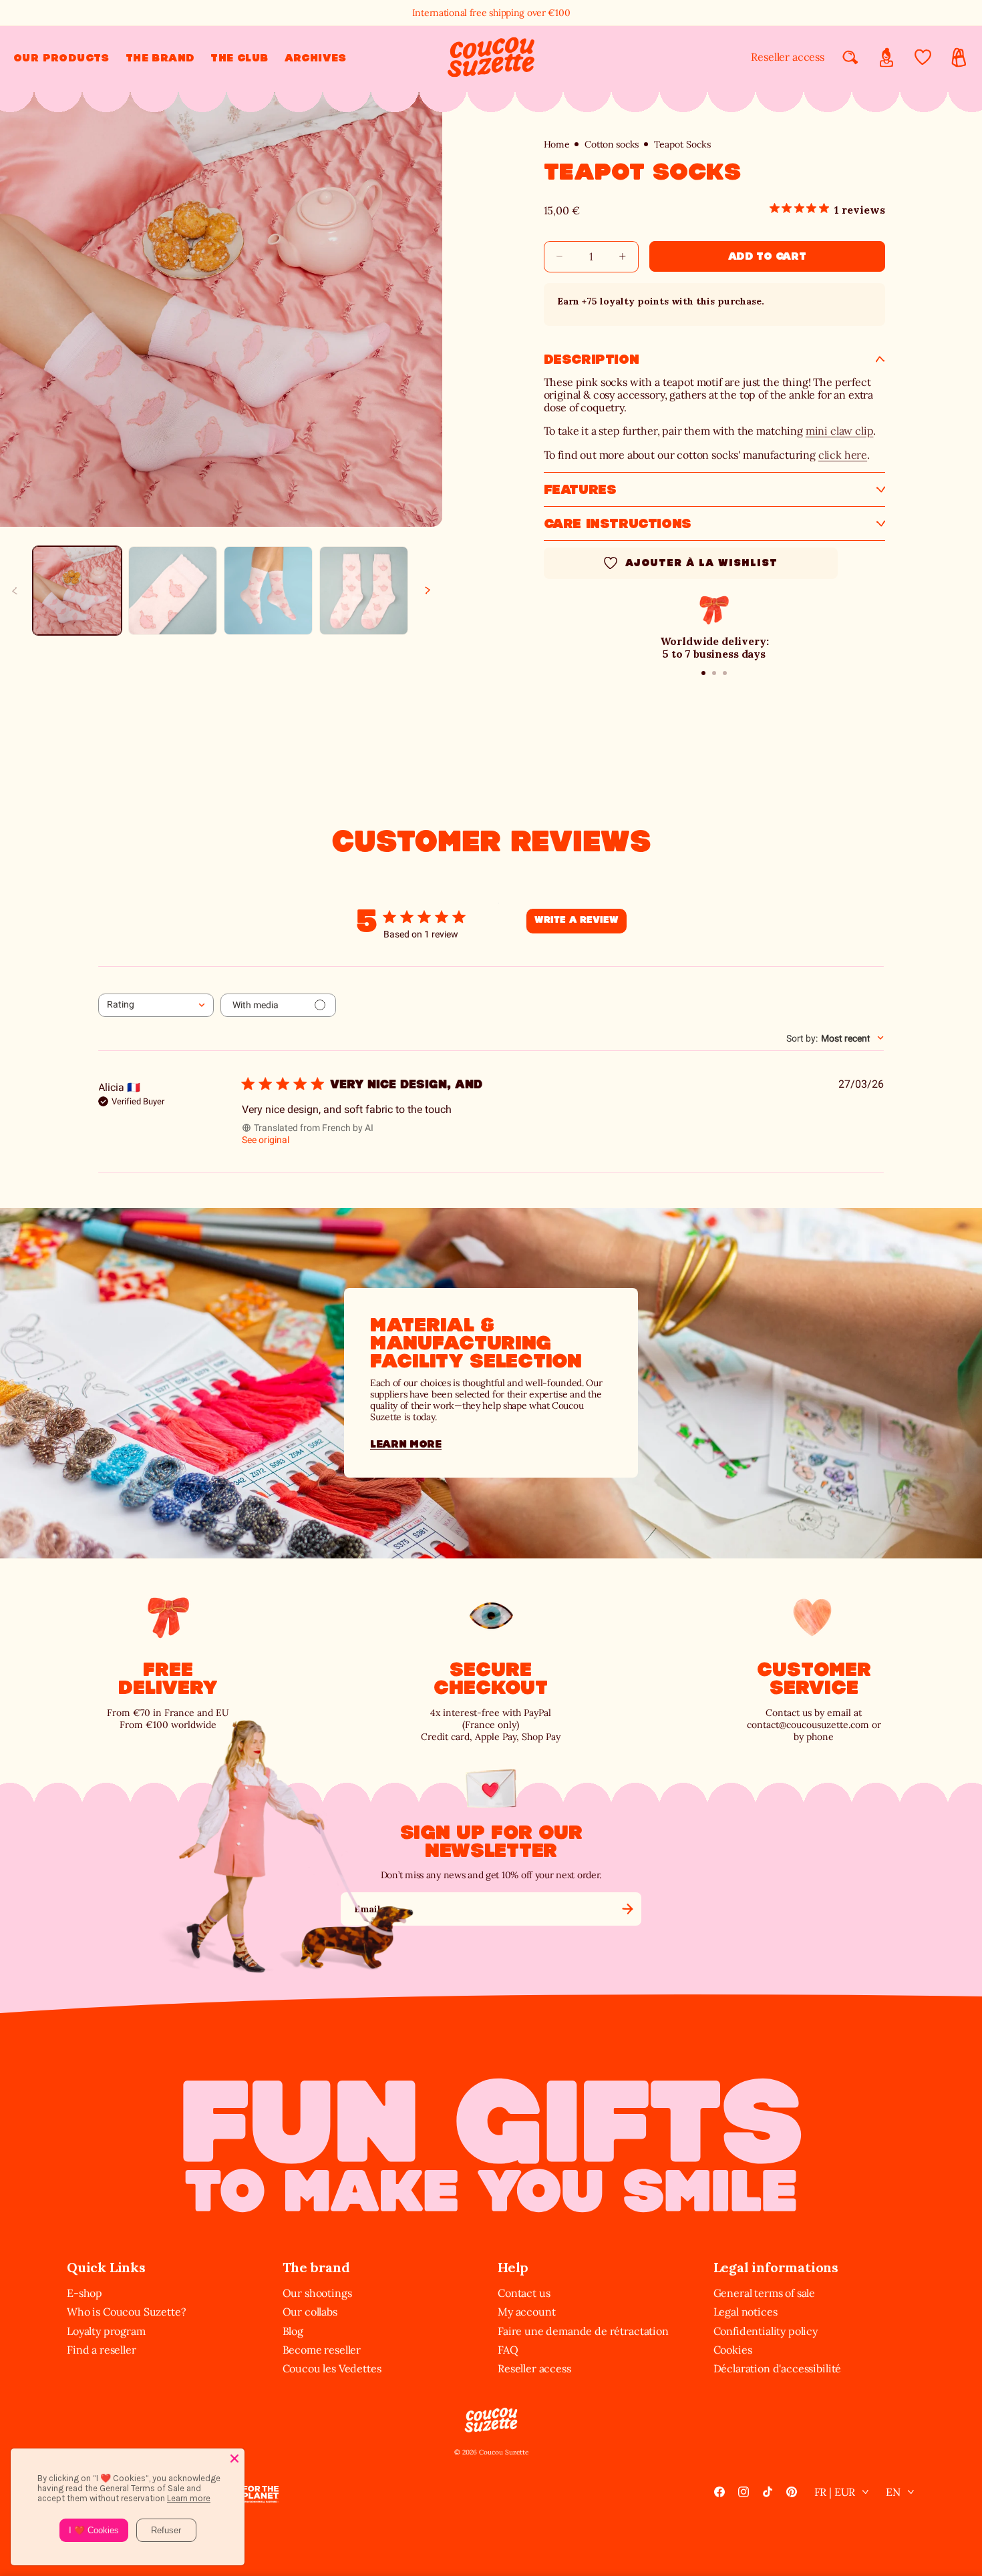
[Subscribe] (627, 1909)
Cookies (733, 2350)
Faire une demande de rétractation (583, 2331)
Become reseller (322, 2350)
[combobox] (156, 1005)
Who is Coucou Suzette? (126, 2312)
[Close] (234, 2458)
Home (557, 145)
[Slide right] (428, 590)
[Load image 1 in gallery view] (77, 591)
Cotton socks (612, 145)
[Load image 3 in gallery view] (268, 591)
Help (513, 2267)
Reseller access (788, 57)
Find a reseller (102, 2350)
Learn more (406, 1444)
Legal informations (776, 2267)
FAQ (508, 2350)
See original (266, 1140)
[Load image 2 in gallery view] (173, 591)
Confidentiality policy (766, 2331)
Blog (293, 2331)
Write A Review (577, 920)
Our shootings (317, 2293)
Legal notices (746, 2312)
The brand (316, 2267)
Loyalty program (106, 2331)
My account (526, 2312)
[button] (61, 58)
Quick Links (106, 2267)
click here (843, 455)
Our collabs (310, 2312)
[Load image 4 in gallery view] (364, 591)
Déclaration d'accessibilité (778, 2368)
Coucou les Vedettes (332, 2368)
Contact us (524, 2293)
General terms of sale (765, 2293)
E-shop (85, 2293)
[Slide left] (15, 590)
